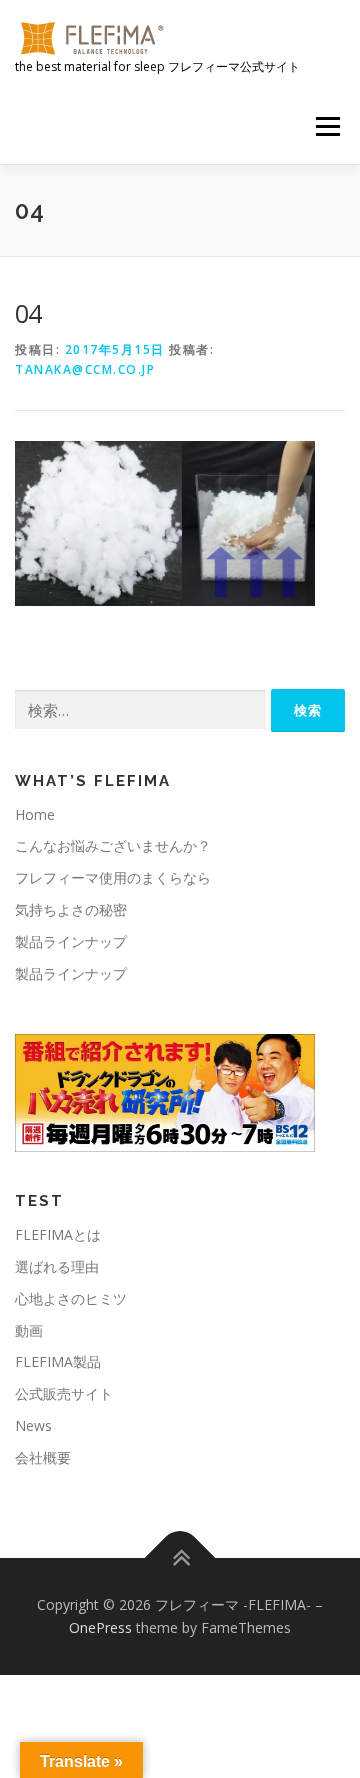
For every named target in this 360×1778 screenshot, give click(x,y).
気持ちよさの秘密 (71, 909)
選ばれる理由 (57, 1266)
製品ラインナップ (71, 941)
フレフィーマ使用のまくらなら (113, 877)
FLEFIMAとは (58, 1234)
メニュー (327, 126)
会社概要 (43, 1457)
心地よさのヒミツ (71, 1298)
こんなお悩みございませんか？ (113, 845)
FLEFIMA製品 (58, 1361)
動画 (29, 1330)
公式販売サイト (64, 1393)
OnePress (100, 1627)
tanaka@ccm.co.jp (85, 369)
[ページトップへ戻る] (180, 1557)
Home (35, 814)
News (33, 1425)
